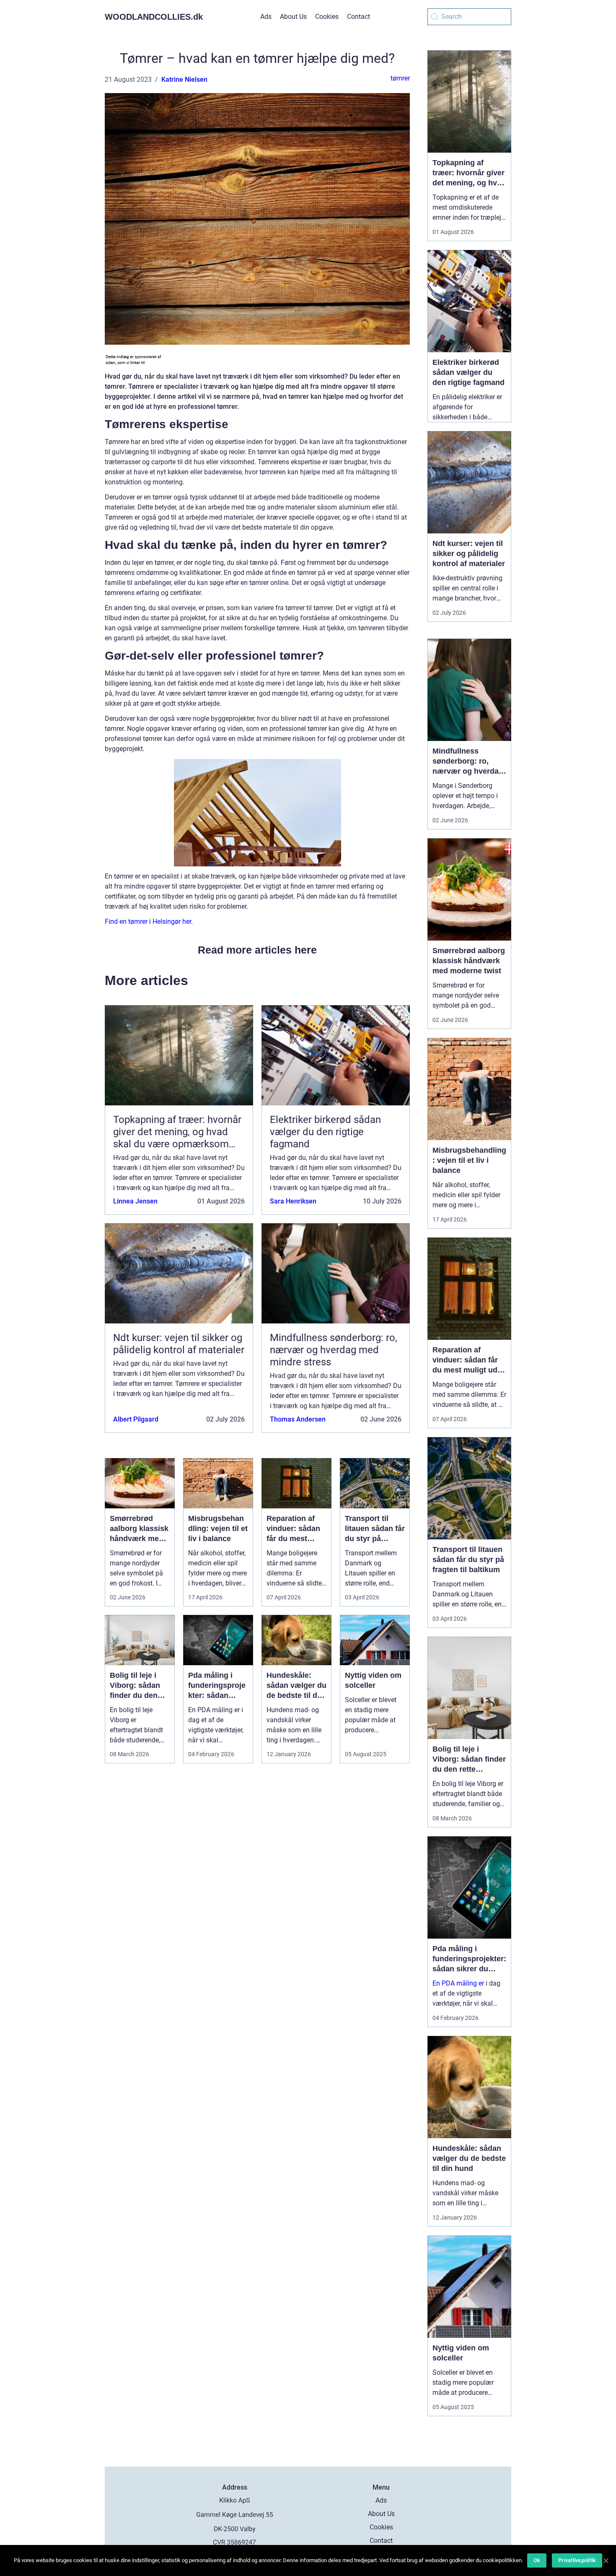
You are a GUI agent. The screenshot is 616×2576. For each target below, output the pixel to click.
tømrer (400, 78)
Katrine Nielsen (184, 79)
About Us (293, 17)
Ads (266, 17)
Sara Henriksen (293, 1201)
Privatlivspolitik (577, 2560)
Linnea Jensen (135, 1201)
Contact (358, 17)
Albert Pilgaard (136, 1419)
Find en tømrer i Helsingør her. (149, 921)
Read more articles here (257, 950)
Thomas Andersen (298, 1419)
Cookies (327, 17)
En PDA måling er (458, 1983)
